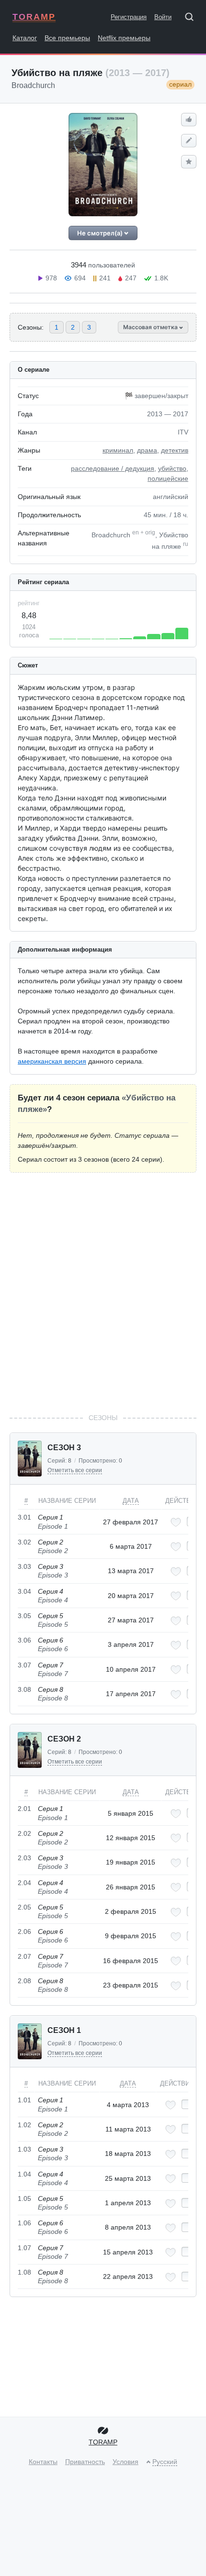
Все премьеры (67, 38)
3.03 (24, 1566)
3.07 (24, 1665)
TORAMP (34, 17)
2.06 (24, 1932)
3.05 (24, 1616)
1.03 (24, 2149)
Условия (126, 2462)
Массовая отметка (151, 327)
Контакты (43, 2462)
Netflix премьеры (124, 38)
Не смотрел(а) (101, 233)
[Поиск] (193, 19)
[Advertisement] (103, 1293)
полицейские (168, 478)
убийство (172, 468)
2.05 (24, 1907)
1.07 (24, 2248)
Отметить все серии (75, 1470)
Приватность (85, 2462)
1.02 (24, 2125)
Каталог (25, 38)
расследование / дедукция (113, 468)
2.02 (24, 1833)
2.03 (24, 1858)
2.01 (24, 1809)
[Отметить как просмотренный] (187, 2104)
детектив (175, 450)
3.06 (24, 1640)
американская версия (52, 1061)
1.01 (24, 2100)
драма (147, 450)
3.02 (24, 1542)
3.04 (24, 1591)
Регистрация (129, 17)
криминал (118, 450)
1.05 (24, 2198)
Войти (163, 17)
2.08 (24, 1981)
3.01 (24, 1517)
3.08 (24, 1689)
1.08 (24, 2272)
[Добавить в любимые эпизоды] (176, 1522)
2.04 (24, 1883)
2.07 (24, 1956)
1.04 (24, 2174)
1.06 (24, 2223)
